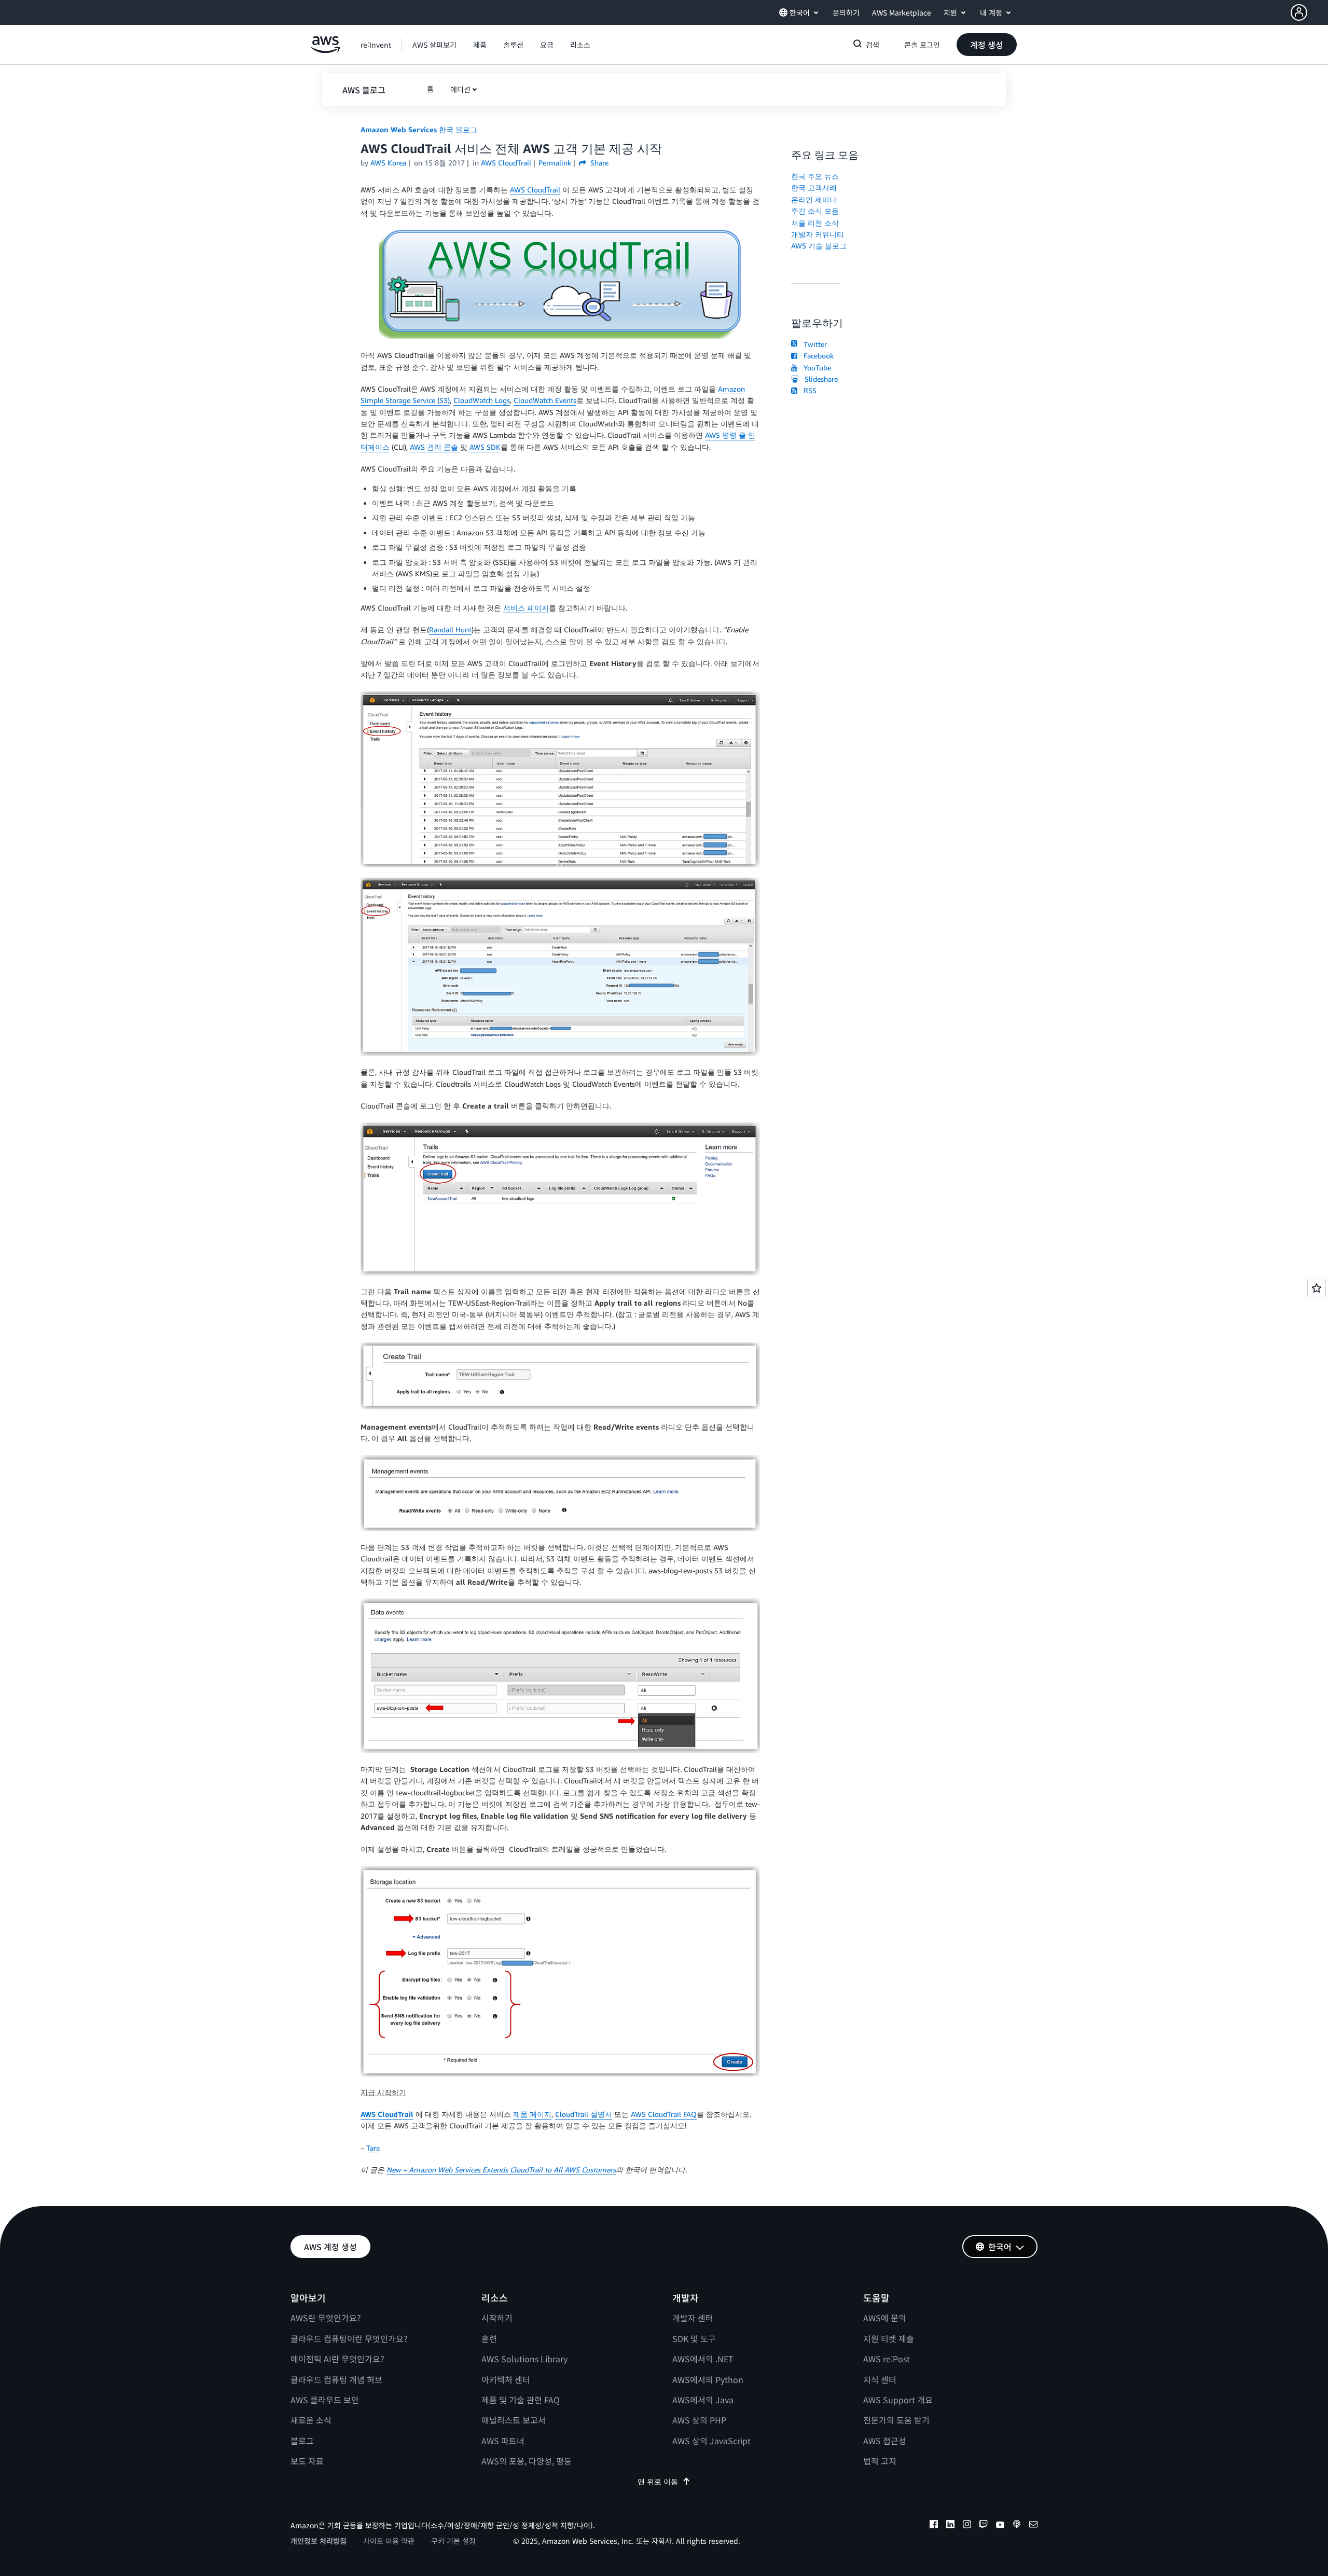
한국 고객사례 (814, 188)
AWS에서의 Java (703, 2400)
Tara (373, 2148)
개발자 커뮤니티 (818, 234)
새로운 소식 (311, 2420)
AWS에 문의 (885, 2318)
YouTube (815, 368)
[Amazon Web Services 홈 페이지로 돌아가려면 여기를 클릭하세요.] (326, 50)
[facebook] (934, 2526)
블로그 (302, 2441)
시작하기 (497, 2318)
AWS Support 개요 (898, 2400)
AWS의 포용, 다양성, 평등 (527, 2461)
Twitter (813, 344)
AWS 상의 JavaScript (711, 2441)
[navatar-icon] (1299, 12)
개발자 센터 (693, 2318)
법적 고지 (880, 2461)
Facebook (817, 356)
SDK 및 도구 (694, 2338)
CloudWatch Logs (482, 400)
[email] (1033, 2526)
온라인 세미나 (814, 199)
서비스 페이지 (526, 608)
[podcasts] (1017, 2526)
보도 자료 (307, 2461)
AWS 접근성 (885, 2441)
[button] (1309, 12)
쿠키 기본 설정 (453, 2541)
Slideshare (819, 379)
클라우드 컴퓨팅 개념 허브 (336, 2379)
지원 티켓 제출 (889, 2338)
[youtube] (1000, 2526)
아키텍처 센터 (506, 2379)
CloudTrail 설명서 (584, 2114)
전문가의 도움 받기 (896, 2420)
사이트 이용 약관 (389, 2541)
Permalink (555, 163)
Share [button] (598, 163)
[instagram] (967, 2526)
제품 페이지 (532, 2114)
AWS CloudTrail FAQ (664, 2114)
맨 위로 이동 (658, 2481)
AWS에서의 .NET (703, 2359)
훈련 (489, 2338)
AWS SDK (485, 447)
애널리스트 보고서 (514, 2420)
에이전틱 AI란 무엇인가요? (337, 2359)
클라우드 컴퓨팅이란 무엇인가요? (349, 2338)
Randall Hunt (450, 629)
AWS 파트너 (503, 2441)
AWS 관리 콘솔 (435, 447)
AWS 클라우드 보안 (325, 2400)
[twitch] (984, 2526)
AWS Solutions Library (524, 2359)
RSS (808, 390)
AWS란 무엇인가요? (326, 2318)
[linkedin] (950, 2526)
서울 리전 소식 (815, 223)
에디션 (460, 89)
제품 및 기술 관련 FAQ (521, 2400)
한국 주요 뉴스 (815, 176)
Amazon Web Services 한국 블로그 (419, 129)
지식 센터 (880, 2379)
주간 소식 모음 (815, 211)
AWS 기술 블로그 (819, 246)
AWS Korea (388, 163)
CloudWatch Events (545, 400)
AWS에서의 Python (708, 2379)
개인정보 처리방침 (319, 2541)
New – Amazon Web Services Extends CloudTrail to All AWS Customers (501, 2170)
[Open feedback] (1317, 1288)
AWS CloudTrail (535, 190)
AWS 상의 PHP (699, 2420)
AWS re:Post (887, 2359)
